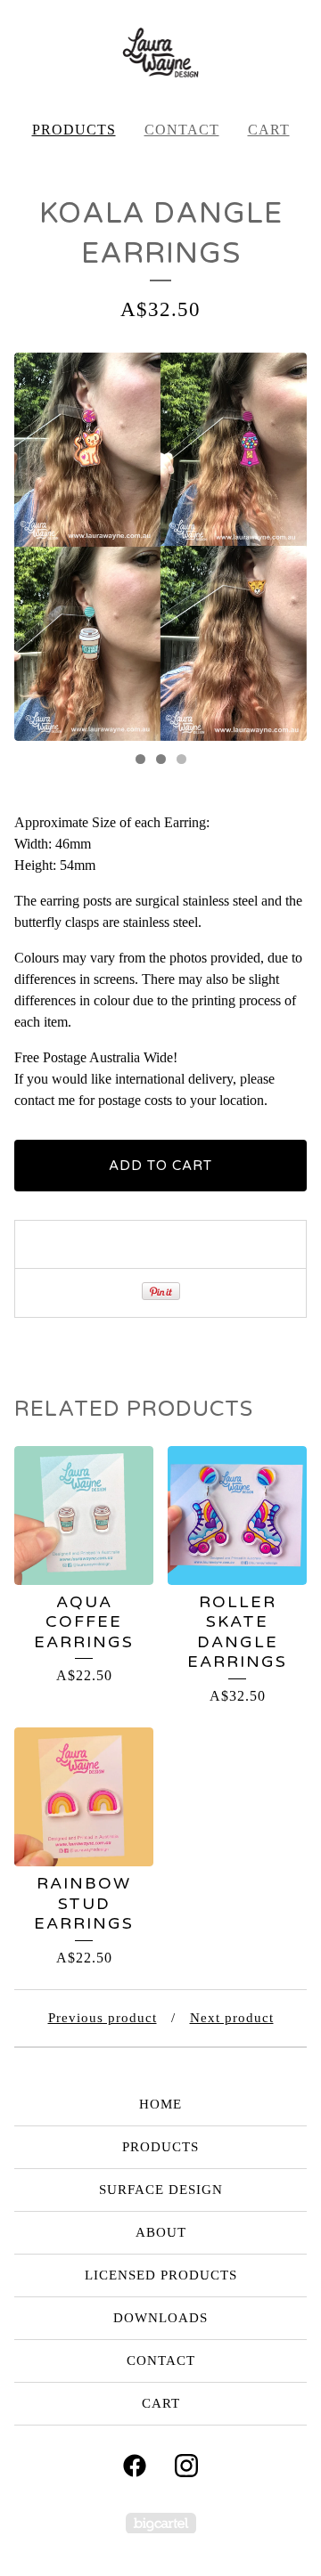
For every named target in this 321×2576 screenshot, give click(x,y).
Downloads (160, 2318)
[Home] (161, 53)
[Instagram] (186, 2466)
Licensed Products (161, 2275)
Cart (269, 130)
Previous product (103, 2018)
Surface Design (161, 2190)
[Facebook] (135, 2466)
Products (74, 130)
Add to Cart (160, 1166)
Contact (182, 130)
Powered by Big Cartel (161, 2523)
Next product (232, 2018)
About (161, 2232)
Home (160, 2104)
